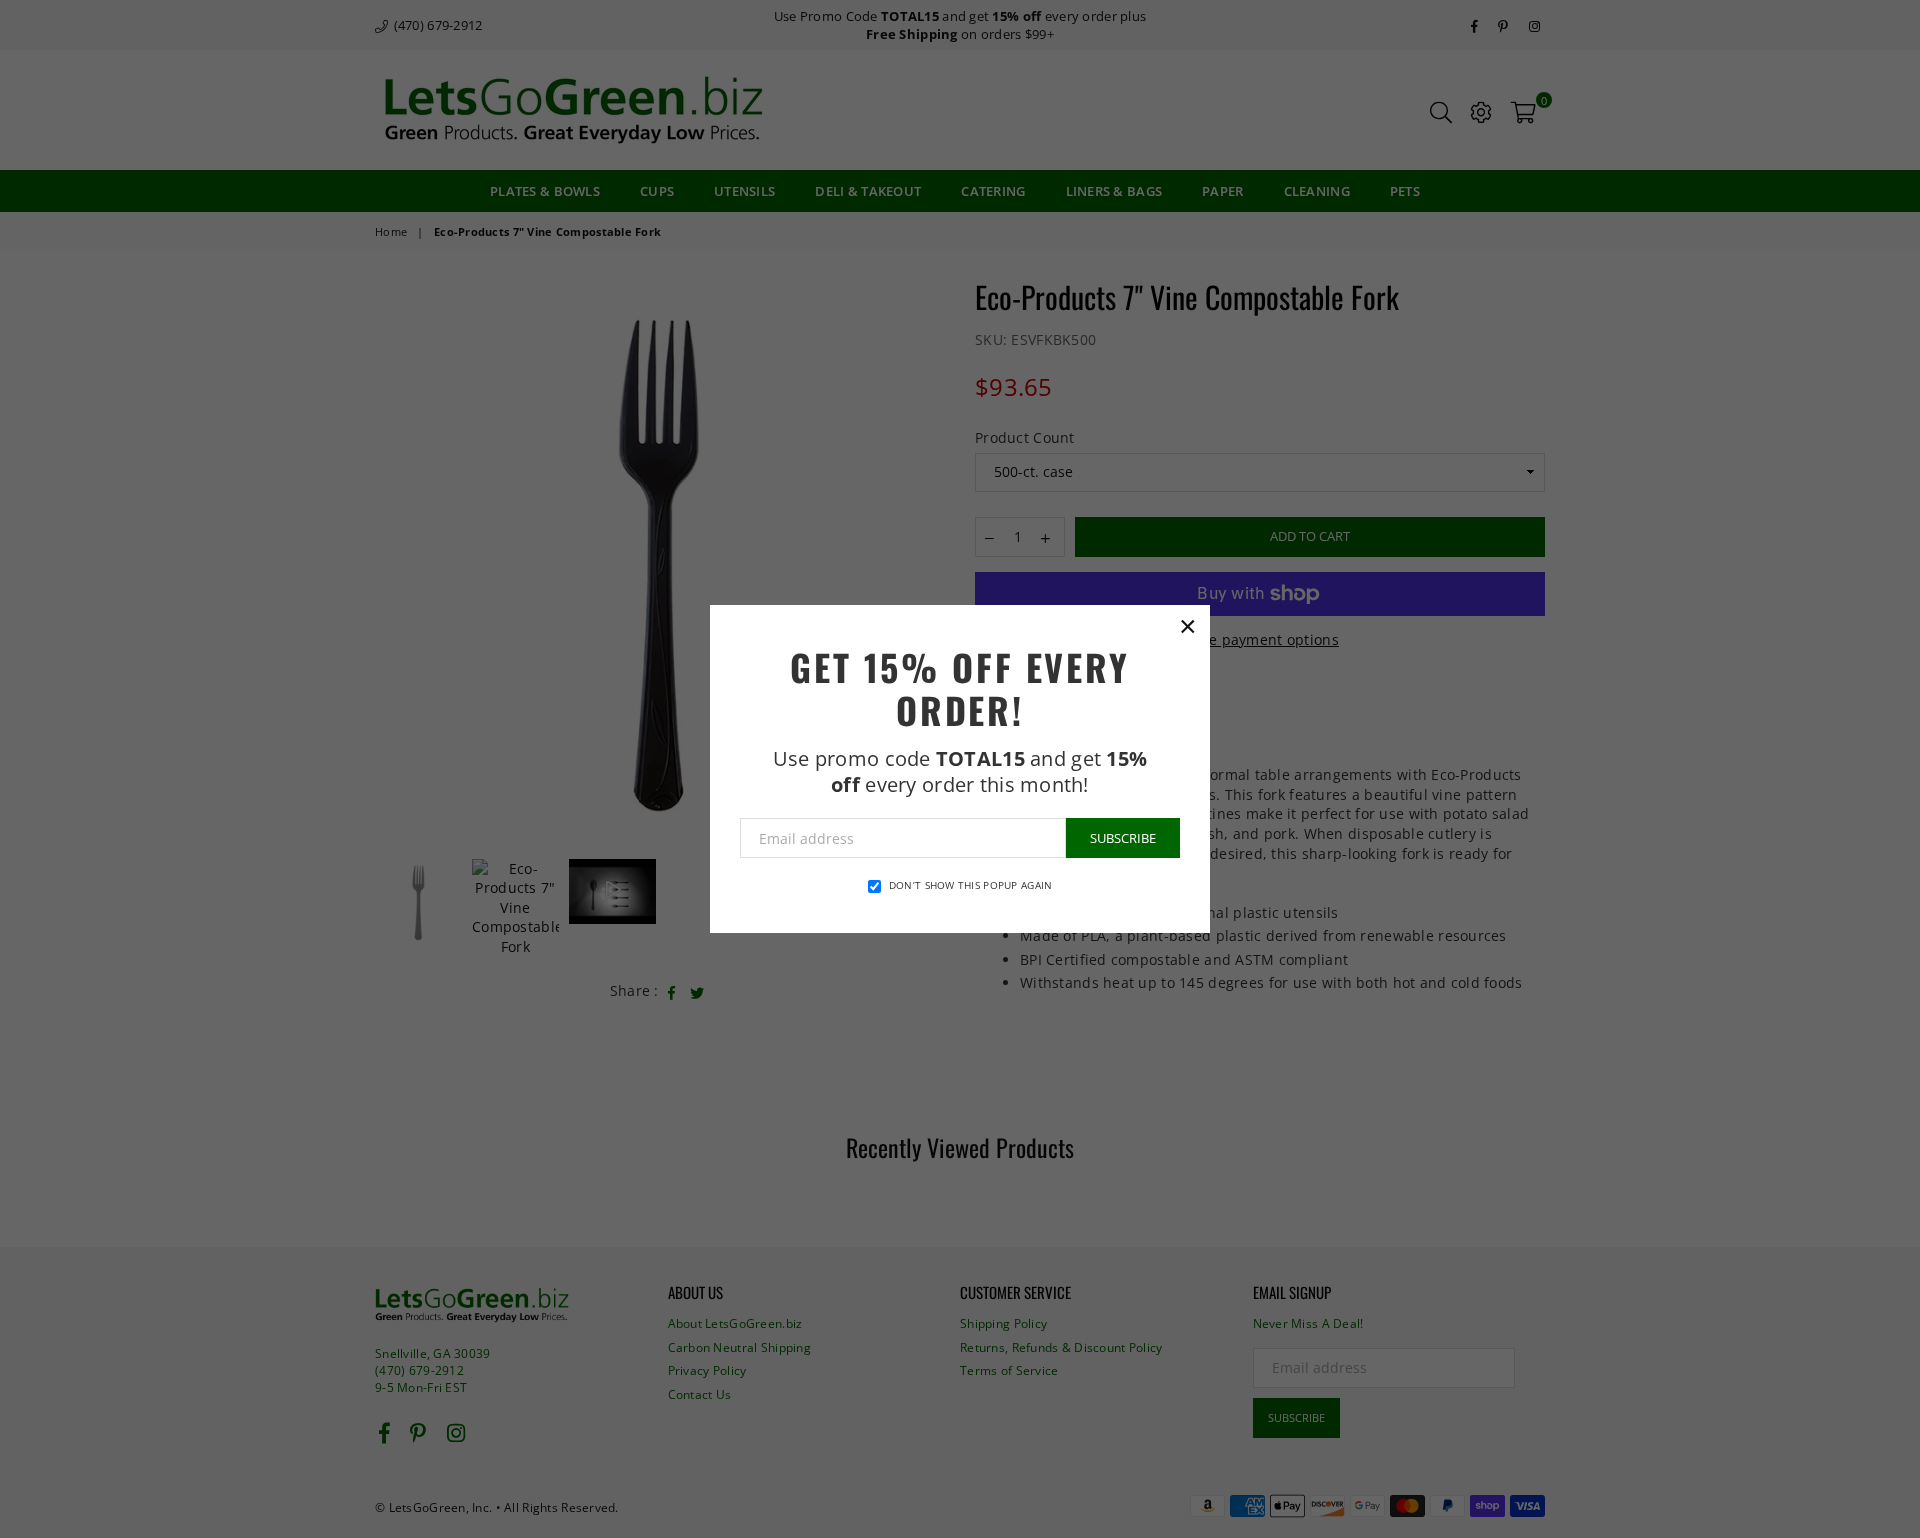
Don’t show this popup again (971, 885)
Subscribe (1123, 838)
